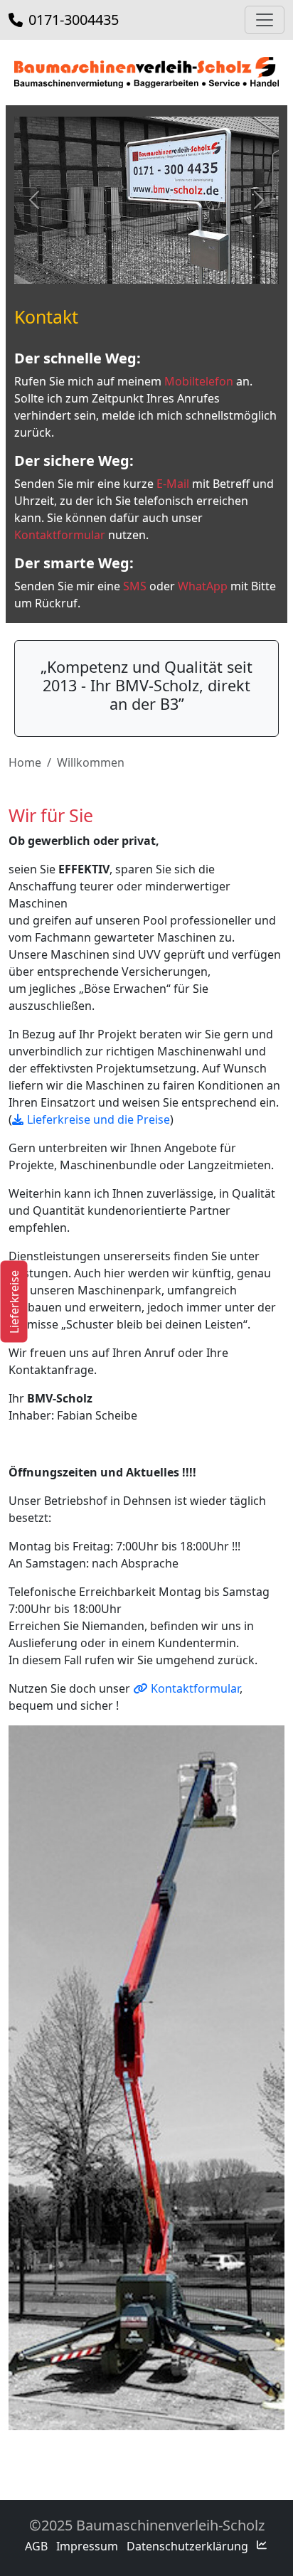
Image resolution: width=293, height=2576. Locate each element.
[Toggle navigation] (265, 20)
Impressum (87, 2546)
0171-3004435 (72, 20)
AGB (36, 2546)
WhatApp (203, 586)
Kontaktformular (60, 535)
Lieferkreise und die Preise (98, 1119)
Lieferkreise (14, 1302)
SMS (135, 586)
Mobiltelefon (199, 381)
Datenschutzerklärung (187, 2546)
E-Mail (173, 484)
